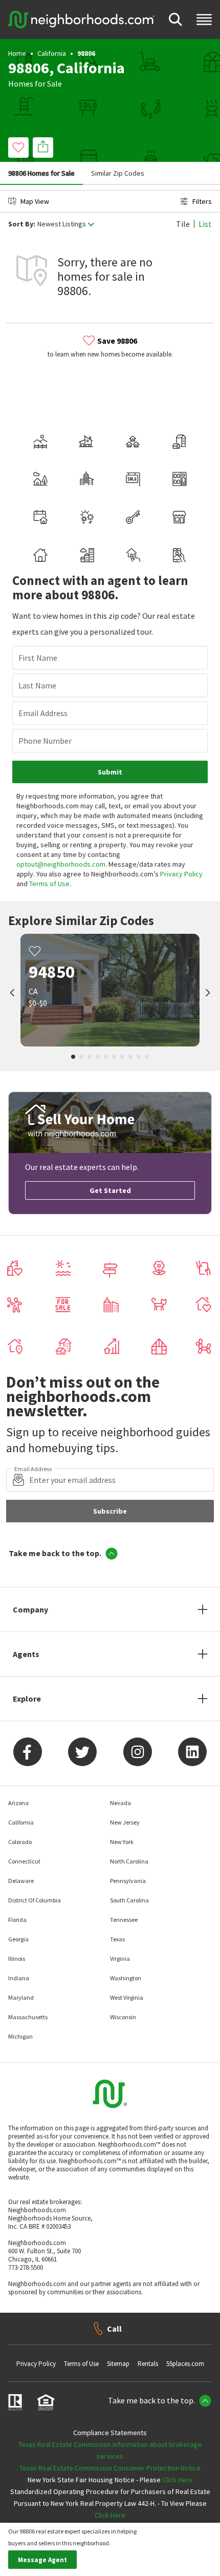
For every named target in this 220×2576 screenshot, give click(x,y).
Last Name (37, 685)
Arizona (18, 1803)
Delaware (21, 1881)
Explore (27, 1699)
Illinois (17, 1959)
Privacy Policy (181, 874)
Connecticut (24, 1861)
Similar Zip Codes (118, 173)
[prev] (12, 994)
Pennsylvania (128, 1881)
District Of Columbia (35, 1900)
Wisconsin (123, 2017)
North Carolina (129, 1861)
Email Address (43, 713)
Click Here (178, 2480)
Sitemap (118, 2364)
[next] (208, 994)
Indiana (19, 1978)
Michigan (20, 2036)
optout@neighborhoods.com (61, 864)
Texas (117, 1939)
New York (122, 1842)
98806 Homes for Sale (41, 173)
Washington (126, 1978)
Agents (26, 1654)
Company (30, 1609)
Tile (183, 224)
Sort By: (22, 224)
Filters (202, 201)
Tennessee (124, 1920)
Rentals (148, 2364)
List (205, 224)
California (52, 53)
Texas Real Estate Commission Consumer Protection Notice (110, 2468)
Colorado (20, 1842)
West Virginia (127, 1997)
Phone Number (45, 741)
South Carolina (129, 1900)
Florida (17, 1920)
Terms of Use (49, 884)
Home (17, 53)
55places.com (185, 2364)
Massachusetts (28, 2017)
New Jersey (125, 1822)
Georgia (18, 1939)
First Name (38, 658)
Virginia (120, 1959)
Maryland (21, 1997)
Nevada (120, 1803)
